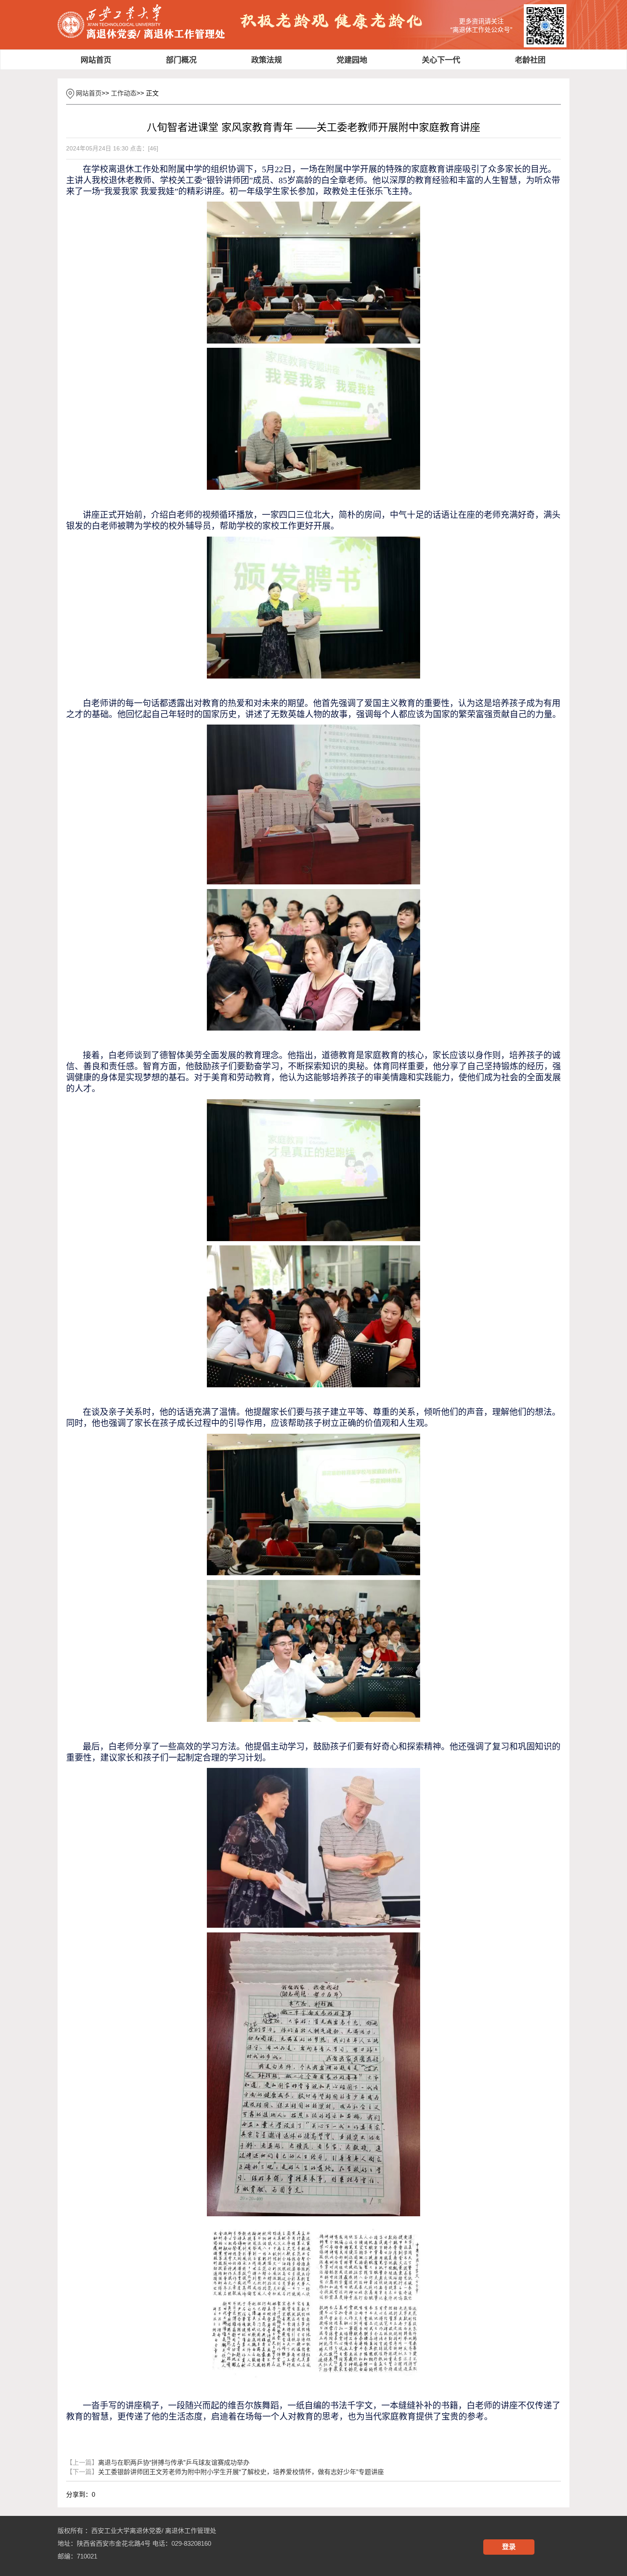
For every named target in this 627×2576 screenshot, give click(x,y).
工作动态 (124, 93)
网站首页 (89, 93)
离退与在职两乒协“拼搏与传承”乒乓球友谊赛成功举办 (158, 2462)
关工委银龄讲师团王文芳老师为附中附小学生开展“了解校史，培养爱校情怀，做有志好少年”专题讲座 (225, 2472)
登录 (509, 2547)
